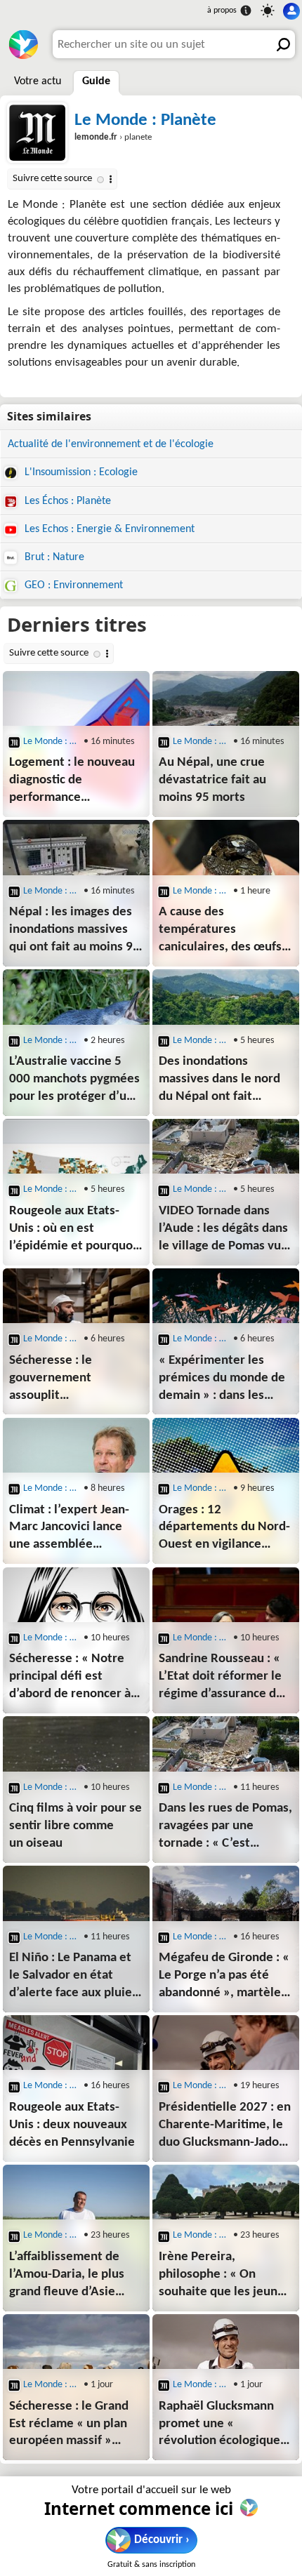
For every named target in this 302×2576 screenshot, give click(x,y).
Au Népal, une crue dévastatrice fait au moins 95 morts (212, 780)
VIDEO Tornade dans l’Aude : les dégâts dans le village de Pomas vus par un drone (223, 1230)
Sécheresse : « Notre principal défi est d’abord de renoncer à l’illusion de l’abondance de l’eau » (71, 1678)
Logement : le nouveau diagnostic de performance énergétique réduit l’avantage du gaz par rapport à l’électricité (72, 782)
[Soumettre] (281, 44)
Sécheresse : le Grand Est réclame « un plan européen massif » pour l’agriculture (69, 2425)
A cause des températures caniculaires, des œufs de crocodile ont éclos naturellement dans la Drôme (220, 931)
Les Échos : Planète (66, 501)
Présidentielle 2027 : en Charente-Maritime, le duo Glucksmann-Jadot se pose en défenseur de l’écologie (225, 2126)
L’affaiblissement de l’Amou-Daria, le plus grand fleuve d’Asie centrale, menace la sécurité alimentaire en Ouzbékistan (67, 2276)
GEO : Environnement (72, 585)
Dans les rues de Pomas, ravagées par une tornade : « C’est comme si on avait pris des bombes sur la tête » (225, 1827)
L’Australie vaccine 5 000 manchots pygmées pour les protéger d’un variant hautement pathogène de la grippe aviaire (74, 1081)
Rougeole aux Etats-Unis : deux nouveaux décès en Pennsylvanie (72, 2125)
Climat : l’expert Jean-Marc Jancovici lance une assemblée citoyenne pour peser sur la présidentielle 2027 (69, 1529)
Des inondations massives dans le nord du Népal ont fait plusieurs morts (219, 1081)
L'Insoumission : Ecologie (80, 472)
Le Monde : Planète (145, 120)
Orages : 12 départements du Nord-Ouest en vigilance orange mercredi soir (224, 1529)
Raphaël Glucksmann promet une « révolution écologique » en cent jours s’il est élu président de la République (225, 2425)
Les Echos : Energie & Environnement (108, 529)
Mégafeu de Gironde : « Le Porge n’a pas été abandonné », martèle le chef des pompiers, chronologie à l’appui (224, 1977)
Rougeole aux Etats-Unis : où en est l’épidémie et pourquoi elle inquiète (73, 1230)
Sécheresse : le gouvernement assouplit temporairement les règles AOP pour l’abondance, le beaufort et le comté (66, 1380)
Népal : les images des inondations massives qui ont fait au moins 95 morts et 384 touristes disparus (74, 931)
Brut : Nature (53, 557)
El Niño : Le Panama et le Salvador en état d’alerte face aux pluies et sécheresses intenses (76, 1977)
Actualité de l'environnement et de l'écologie (111, 444)
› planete (113, 137)
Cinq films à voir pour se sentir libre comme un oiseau (75, 1826)
